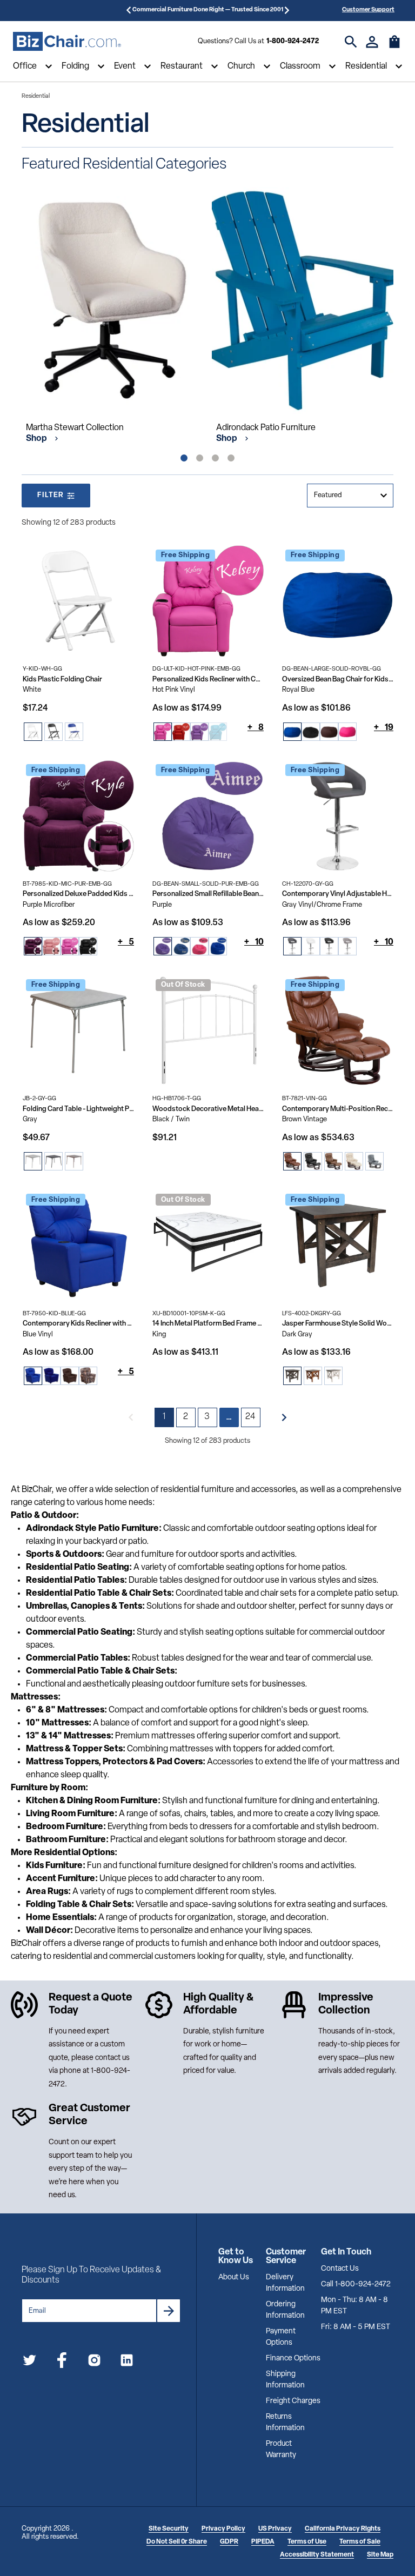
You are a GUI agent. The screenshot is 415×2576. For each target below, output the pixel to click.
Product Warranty (281, 2450)
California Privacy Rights (343, 2529)
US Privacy (275, 2529)
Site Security (169, 2529)
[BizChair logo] (67, 42)
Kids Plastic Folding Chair (62, 680)
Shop (37, 439)
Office (25, 66)
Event (125, 66)
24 (251, 1417)
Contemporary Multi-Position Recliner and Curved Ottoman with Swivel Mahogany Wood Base (338, 1109)
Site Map (380, 2555)
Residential (366, 66)
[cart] (394, 47)
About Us (234, 2277)
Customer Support (368, 10)
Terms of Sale (360, 2542)
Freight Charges (293, 2401)
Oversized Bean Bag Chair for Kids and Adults (338, 680)
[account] (372, 42)
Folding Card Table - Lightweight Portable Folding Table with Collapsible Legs (78, 1109)
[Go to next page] (284, 1417)
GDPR (229, 2542)
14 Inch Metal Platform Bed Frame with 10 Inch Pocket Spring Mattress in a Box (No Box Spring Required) (208, 1324)
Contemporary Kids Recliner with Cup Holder (78, 1324)
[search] (351, 42)
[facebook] (62, 2362)
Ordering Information (285, 2310)
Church (241, 66)
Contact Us (340, 2269)
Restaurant (182, 66)
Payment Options (281, 2337)
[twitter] (29, 2362)
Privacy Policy (223, 2529)
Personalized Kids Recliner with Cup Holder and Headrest (208, 680)
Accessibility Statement (317, 2555)
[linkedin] (127, 2362)
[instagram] (94, 2362)
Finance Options (293, 2358)
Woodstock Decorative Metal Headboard (208, 1109)
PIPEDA (263, 2542)
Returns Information (285, 2423)
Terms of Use (307, 2542)
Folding (75, 66)
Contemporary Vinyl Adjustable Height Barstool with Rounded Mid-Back (338, 894)
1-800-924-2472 (293, 41)
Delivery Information (285, 2283)
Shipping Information (285, 2380)
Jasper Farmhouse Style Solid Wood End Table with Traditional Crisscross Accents (338, 1324)
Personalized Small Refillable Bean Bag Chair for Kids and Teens (208, 894)
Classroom (300, 66)
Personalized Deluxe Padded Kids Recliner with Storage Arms (78, 894)
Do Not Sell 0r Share (177, 2542)
